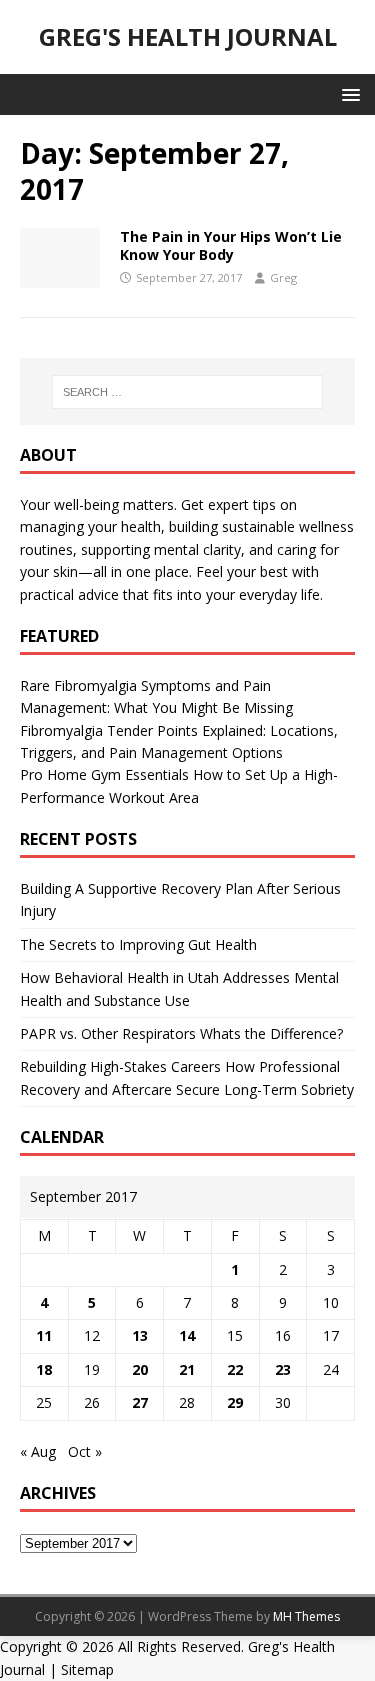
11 (44, 1335)
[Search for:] (188, 392)
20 (140, 1369)
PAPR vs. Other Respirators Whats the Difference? (181, 1033)
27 (140, 1402)
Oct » (85, 1451)
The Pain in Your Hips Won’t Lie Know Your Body (231, 245)
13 (140, 1335)
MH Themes (306, 1616)
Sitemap (87, 1669)
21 (187, 1369)
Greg (283, 277)
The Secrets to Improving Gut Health (138, 944)
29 (235, 1402)
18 (44, 1369)
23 (283, 1369)
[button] (347, 93)
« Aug (38, 1451)
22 (235, 1369)
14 (187, 1335)
